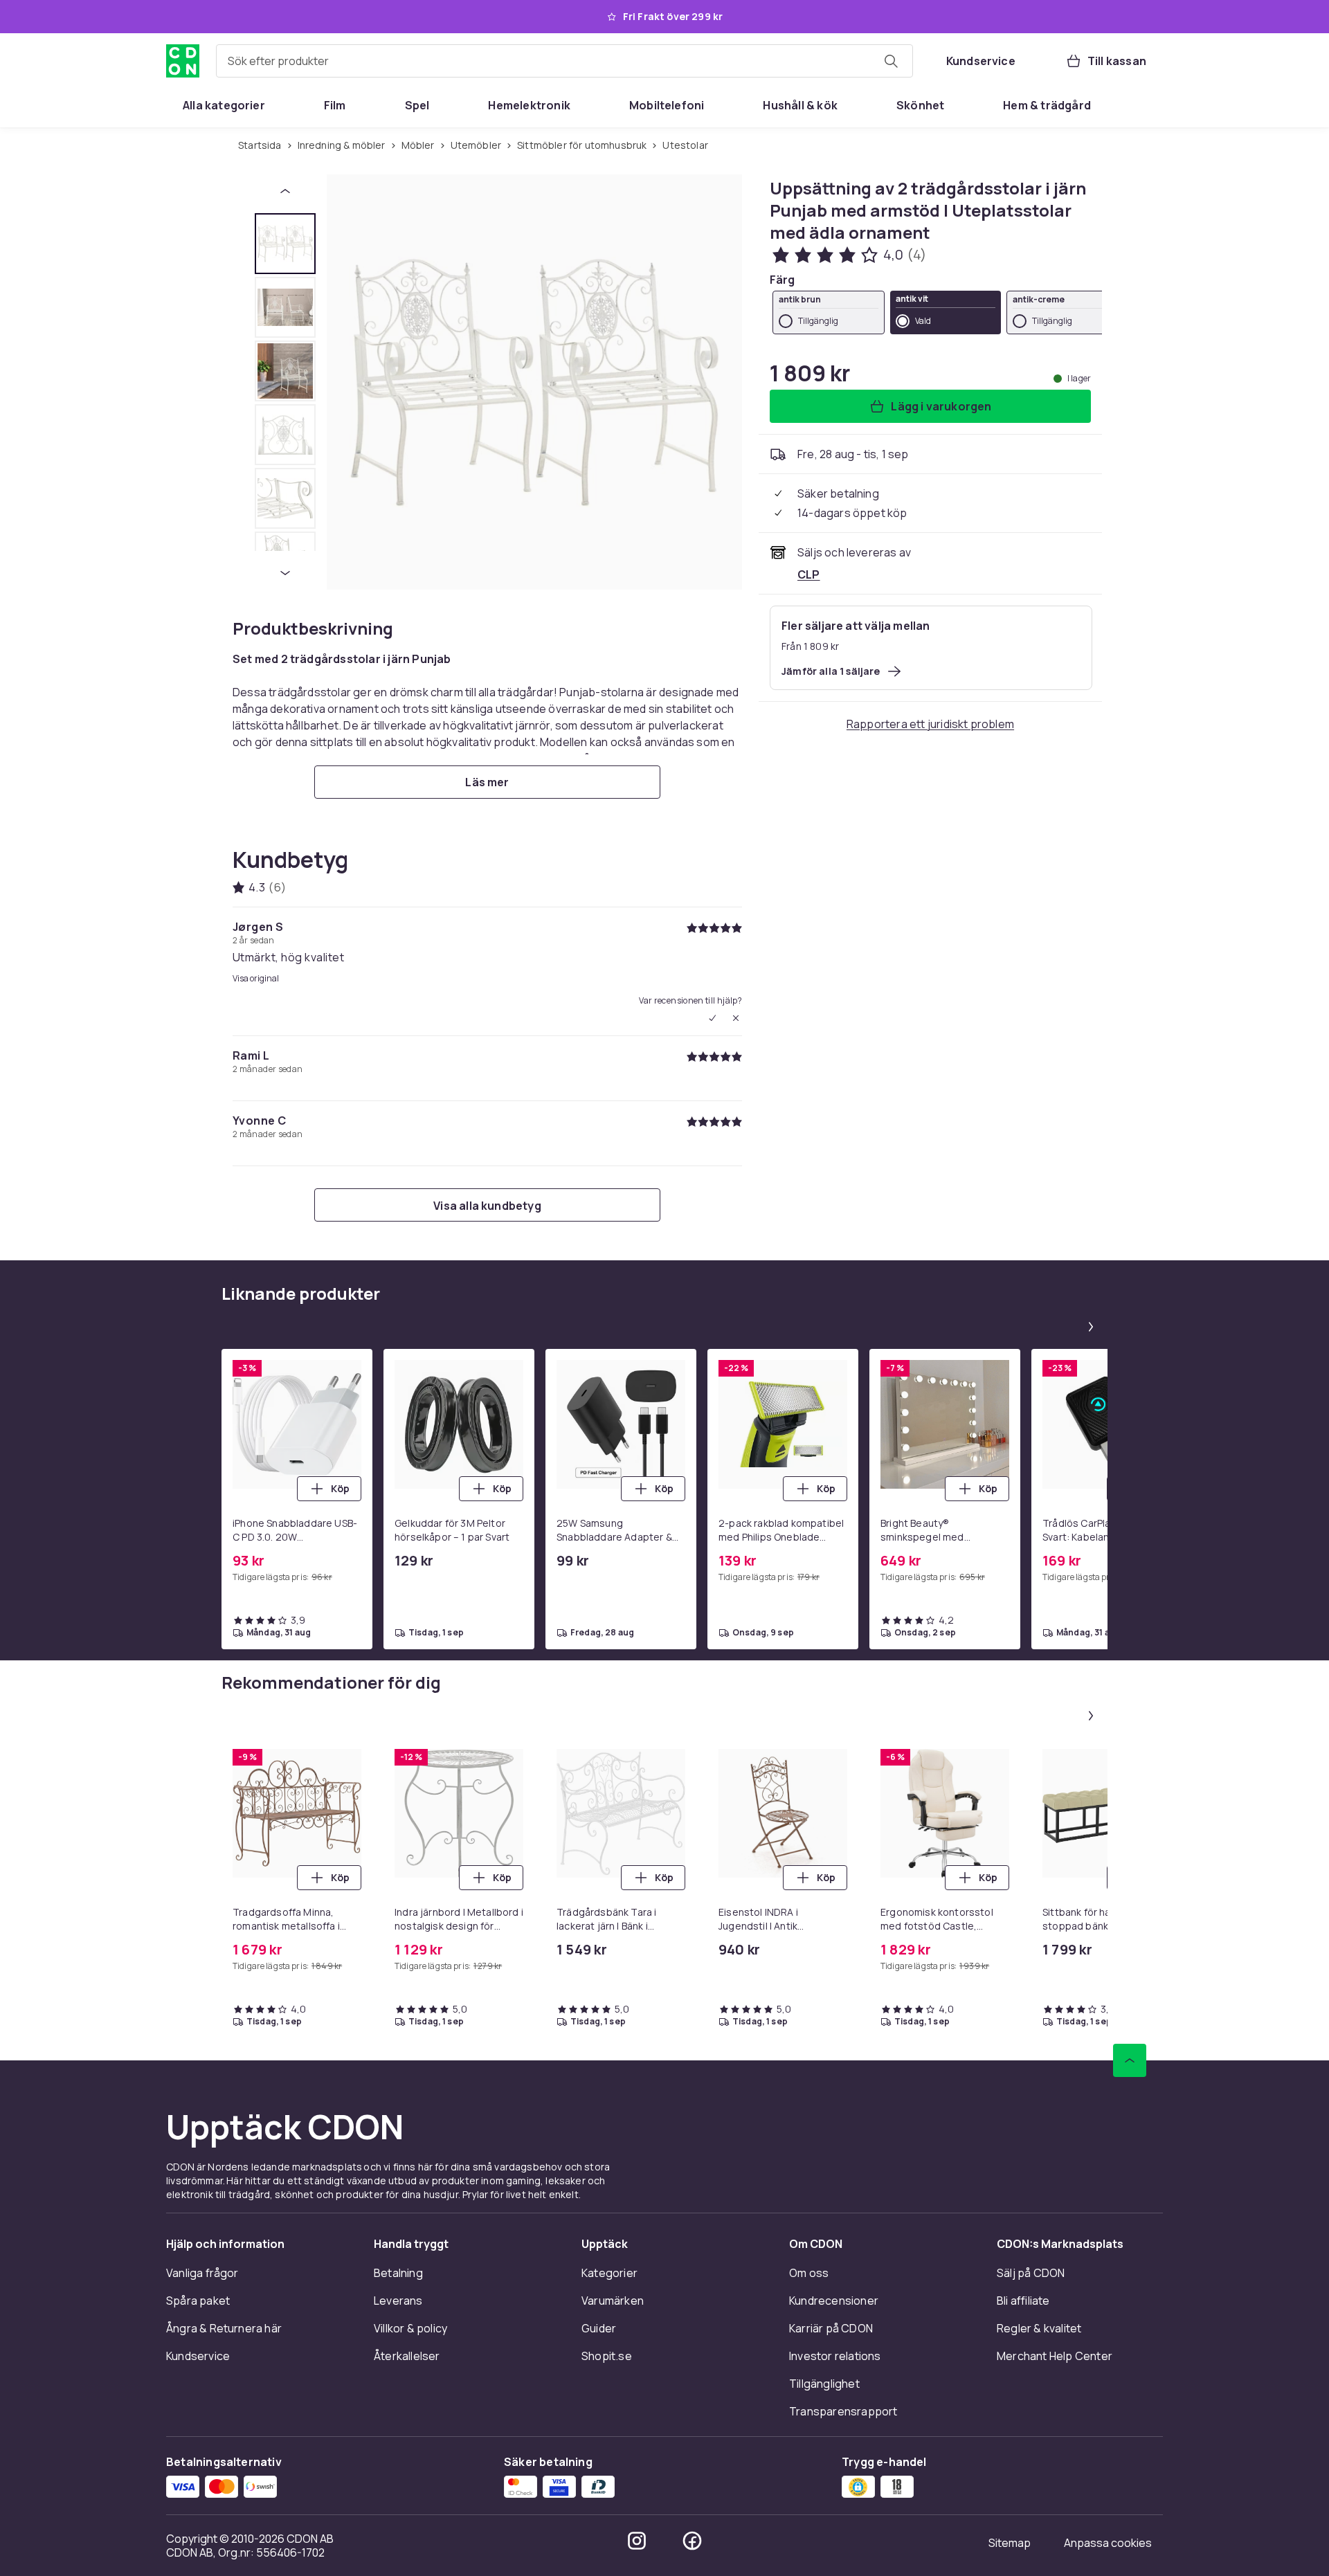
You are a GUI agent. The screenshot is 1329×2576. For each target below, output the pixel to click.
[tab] (285, 244)
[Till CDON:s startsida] (183, 61)
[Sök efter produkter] (891, 61)
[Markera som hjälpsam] (712, 1018)
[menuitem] (224, 105)
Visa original (256, 979)
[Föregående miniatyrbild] (285, 191)
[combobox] (564, 61)
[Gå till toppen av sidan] (1130, 2060)
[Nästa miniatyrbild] (285, 573)
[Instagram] (637, 2541)
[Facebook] (692, 2541)
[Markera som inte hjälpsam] (736, 1018)
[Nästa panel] (1091, 1327)
